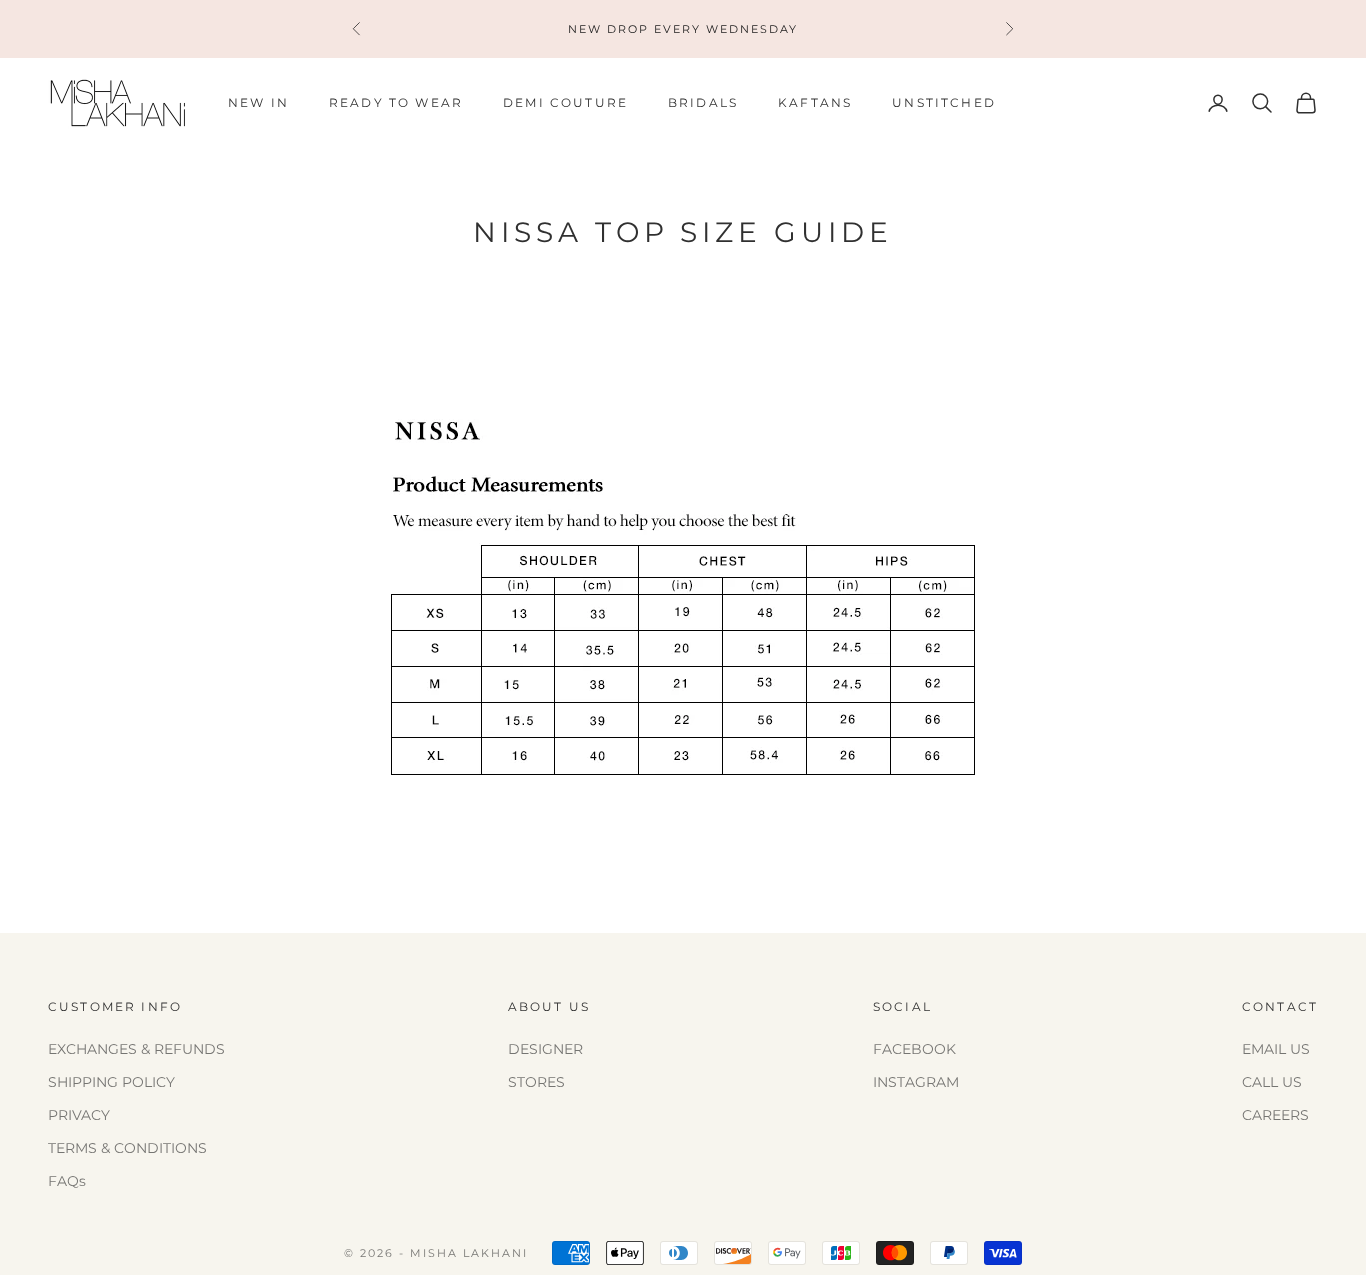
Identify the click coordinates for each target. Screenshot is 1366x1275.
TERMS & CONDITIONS (127, 1148)
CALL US (1272, 1082)
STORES (536, 1082)
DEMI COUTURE (565, 102)
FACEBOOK (914, 1049)
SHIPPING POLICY (111, 1082)
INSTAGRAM (916, 1082)
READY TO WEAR (396, 102)
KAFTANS (815, 102)
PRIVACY (79, 1115)
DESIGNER (545, 1049)
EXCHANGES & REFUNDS (136, 1049)
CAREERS (1275, 1115)
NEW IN (258, 102)
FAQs (67, 1181)
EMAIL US (1276, 1049)
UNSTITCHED (944, 102)
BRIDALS (703, 102)
